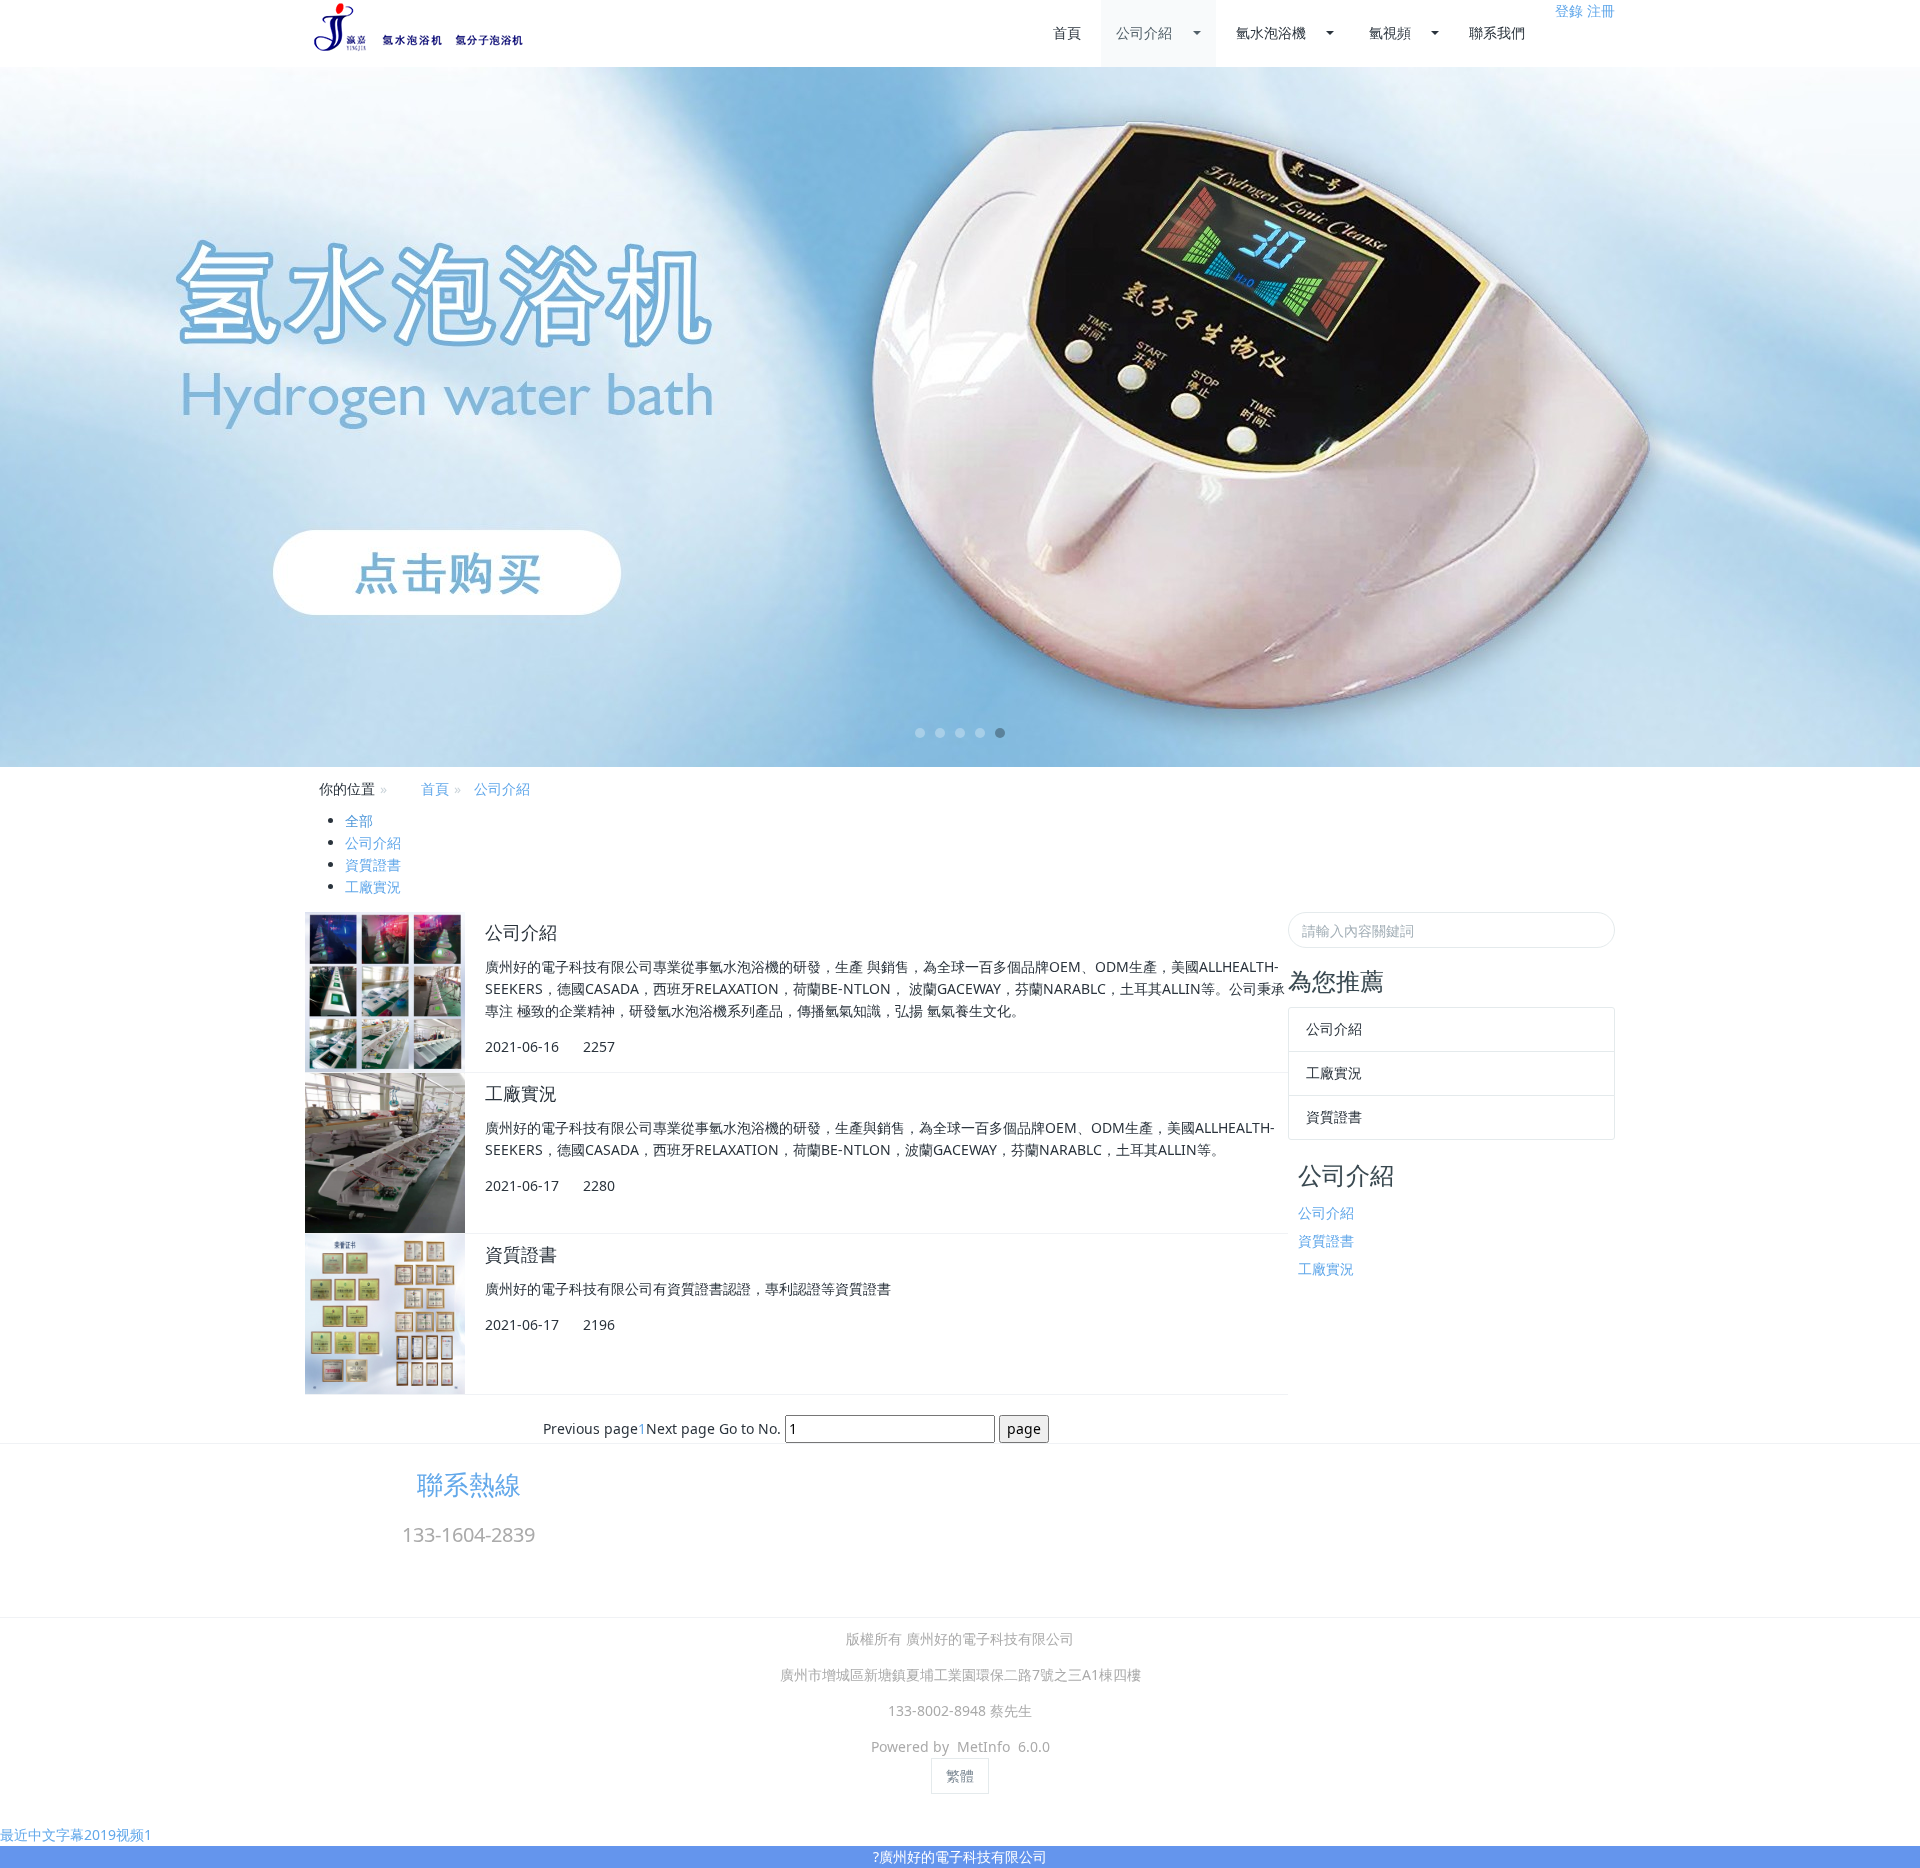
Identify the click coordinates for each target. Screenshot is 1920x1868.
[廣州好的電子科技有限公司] (418, 28)
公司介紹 (1144, 32)
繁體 (960, 1775)
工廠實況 (373, 886)
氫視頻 (1390, 32)
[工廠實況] (385, 1153)
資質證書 (373, 864)
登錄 (1569, 10)
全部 (359, 820)
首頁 (1067, 32)
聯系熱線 (469, 1484)
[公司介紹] (385, 992)
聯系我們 (1497, 32)
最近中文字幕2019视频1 (76, 1834)
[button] (144, 417)
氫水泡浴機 (1271, 32)
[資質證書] (385, 1314)
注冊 (1601, 10)
